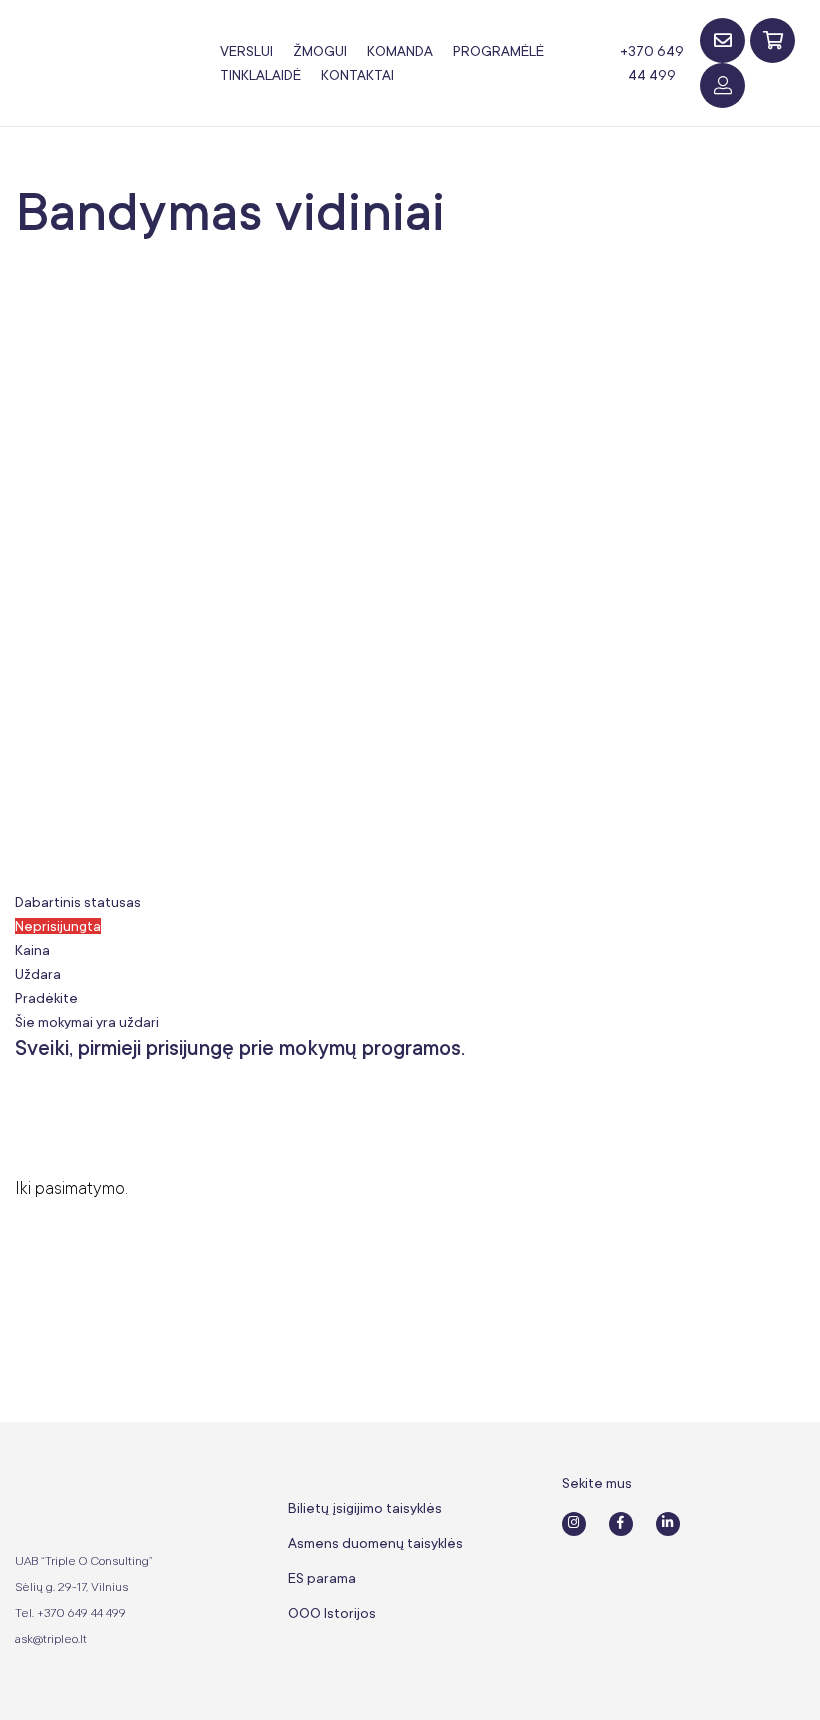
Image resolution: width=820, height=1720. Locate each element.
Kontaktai (357, 75)
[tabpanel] (410, 1118)
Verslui (246, 51)
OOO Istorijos (332, 1613)
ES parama (322, 1578)
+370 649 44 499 (652, 63)
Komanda (400, 51)
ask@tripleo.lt (51, 1639)
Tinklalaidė (260, 75)
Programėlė (498, 51)
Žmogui (320, 51)
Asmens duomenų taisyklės (375, 1543)
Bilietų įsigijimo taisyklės (365, 1508)
